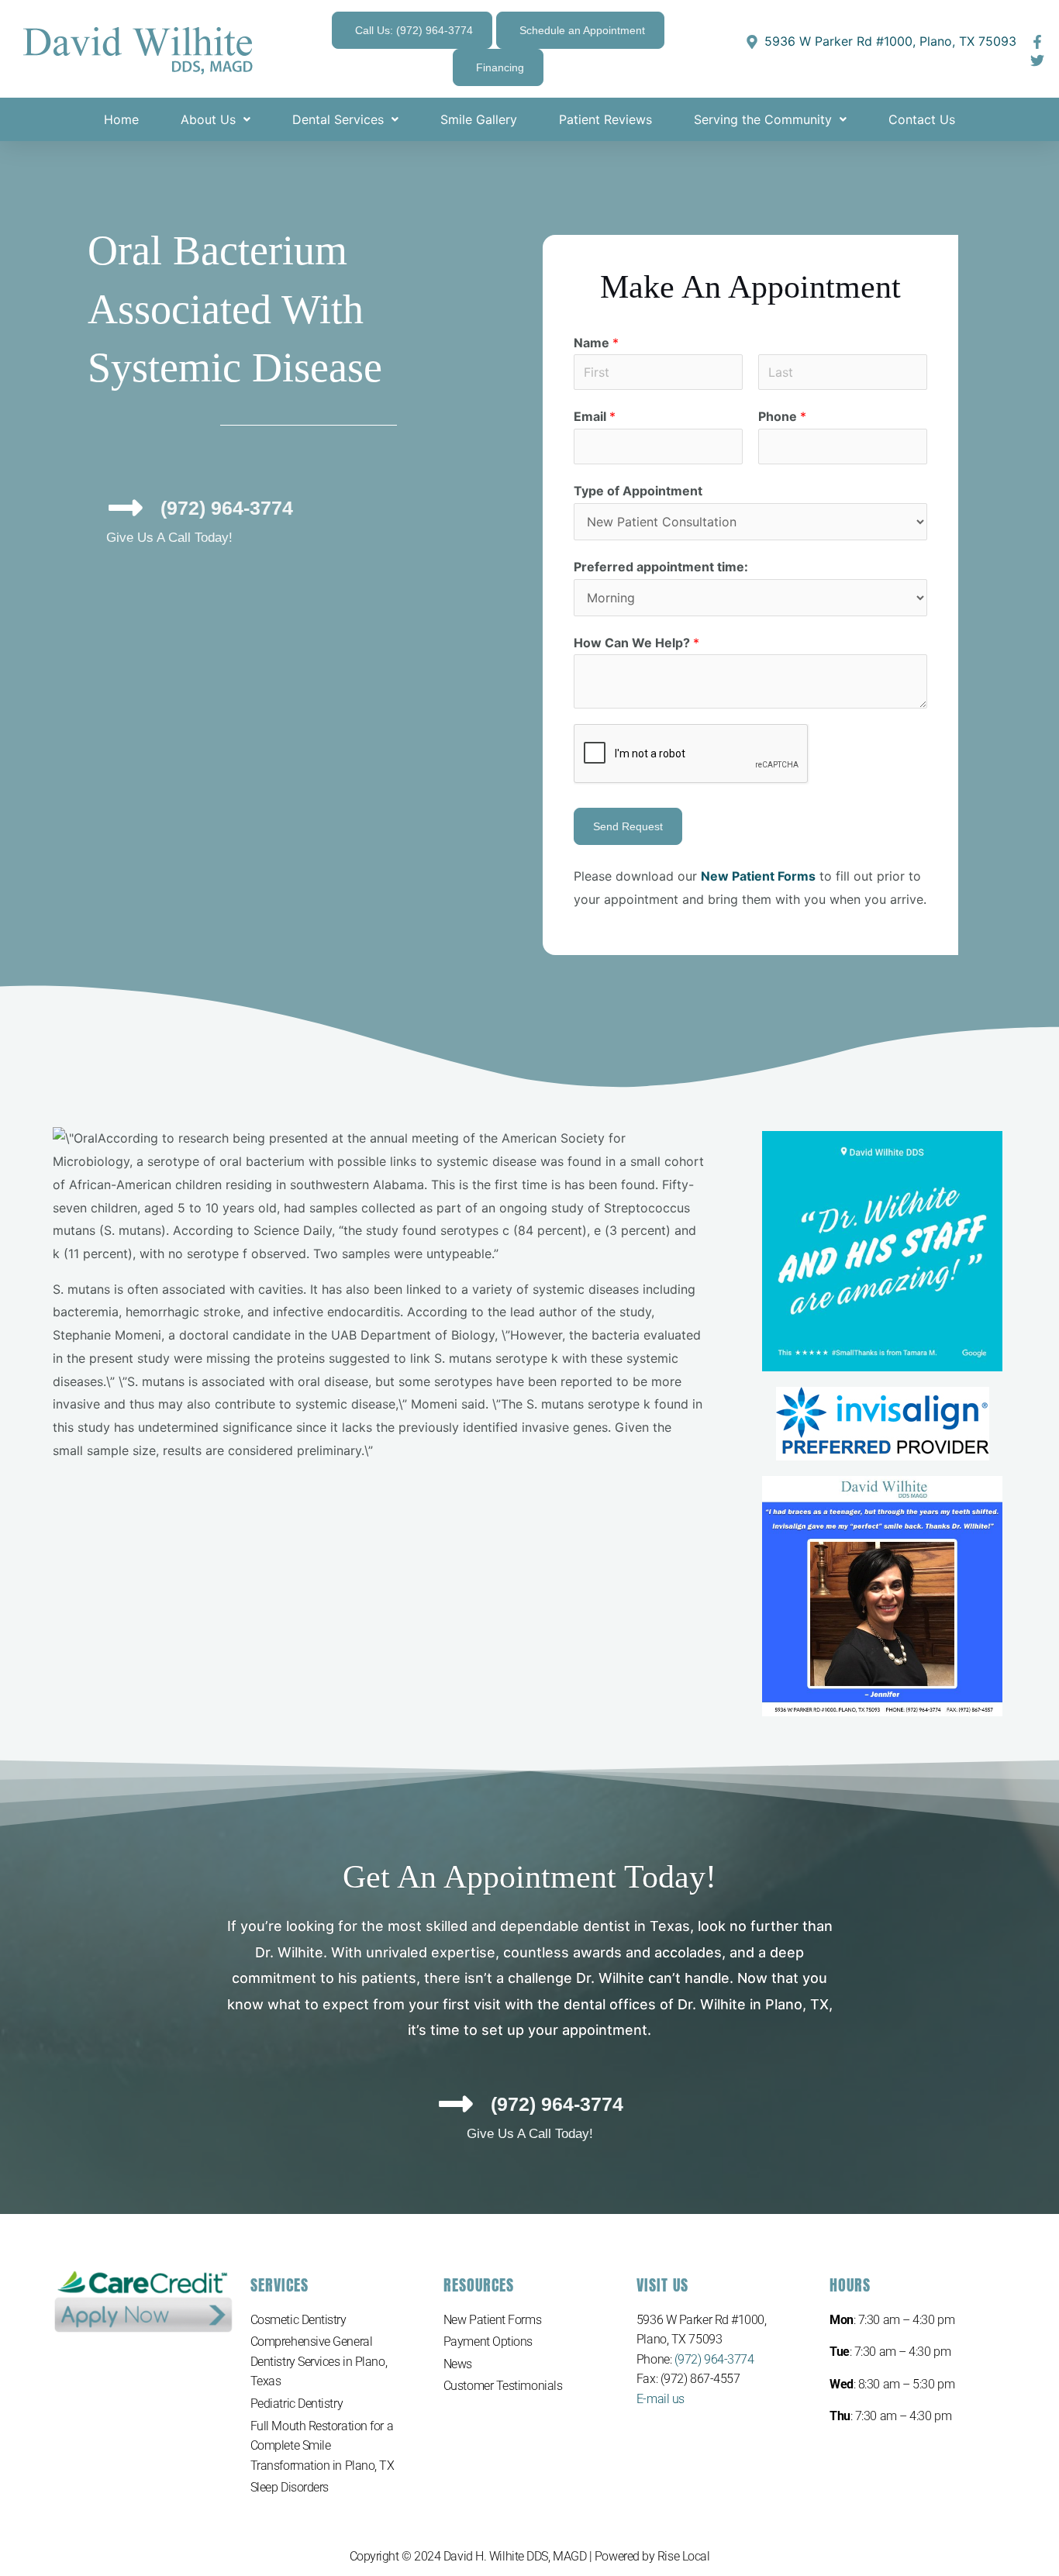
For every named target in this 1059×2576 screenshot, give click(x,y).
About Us (208, 119)
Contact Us (922, 119)
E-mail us (661, 2399)
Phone (782, 416)
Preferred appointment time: (661, 567)
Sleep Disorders (290, 2487)
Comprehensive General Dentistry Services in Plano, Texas (319, 2361)
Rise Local (684, 2556)
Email (595, 416)
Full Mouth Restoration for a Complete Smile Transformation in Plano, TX (323, 2446)
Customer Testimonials (503, 2386)
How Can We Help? (636, 643)
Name (596, 343)
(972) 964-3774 (714, 2359)
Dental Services (338, 119)
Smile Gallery (479, 119)
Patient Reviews (605, 119)
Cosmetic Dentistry (298, 2320)
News (458, 2364)
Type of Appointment (638, 491)
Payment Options (488, 2342)
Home (121, 119)
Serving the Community (763, 119)
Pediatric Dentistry (297, 2404)
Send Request (628, 826)
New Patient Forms (492, 2320)
